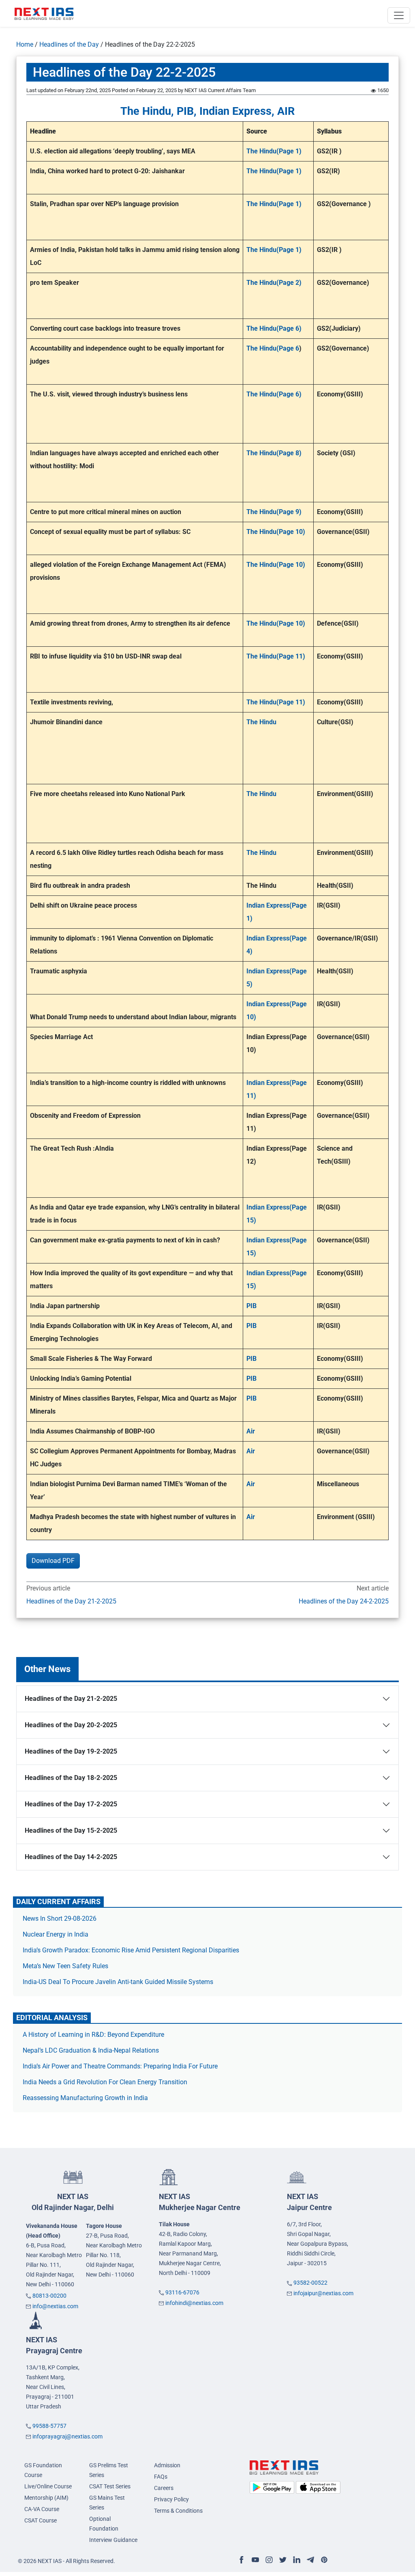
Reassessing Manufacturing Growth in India (85, 2098)
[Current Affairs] (44, 13)
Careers (164, 2488)
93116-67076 (182, 2292)
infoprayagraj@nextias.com (67, 2436)
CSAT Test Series (110, 2486)
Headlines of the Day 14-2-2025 (71, 1857)
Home (25, 44)
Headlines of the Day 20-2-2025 (71, 1725)
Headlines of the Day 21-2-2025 (71, 1601)
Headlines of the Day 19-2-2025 (71, 1751)
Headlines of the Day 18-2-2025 (71, 1778)
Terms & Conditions (178, 2511)
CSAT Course (41, 2520)
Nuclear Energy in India (56, 1934)
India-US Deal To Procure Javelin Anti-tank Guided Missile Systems (118, 1982)
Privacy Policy (171, 2499)
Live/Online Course (48, 2486)
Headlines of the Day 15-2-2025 (71, 1830)
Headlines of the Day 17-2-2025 (71, 1804)
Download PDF (53, 1561)
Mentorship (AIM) (46, 2498)
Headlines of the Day (69, 44)
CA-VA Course (42, 2509)
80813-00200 (49, 2296)
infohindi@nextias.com (194, 2303)
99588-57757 (49, 2426)
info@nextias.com (55, 2306)
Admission (167, 2465)
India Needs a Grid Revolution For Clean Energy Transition (105, 2082)
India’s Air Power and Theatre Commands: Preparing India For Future (120, 2066)
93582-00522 (310, 2283)
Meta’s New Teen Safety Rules (65, 1966)
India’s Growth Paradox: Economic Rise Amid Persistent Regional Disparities (131, 1950)
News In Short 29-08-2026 (60, 1919)
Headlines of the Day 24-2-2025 (344, 1601)
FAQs (161, 2477)
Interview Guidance (113, 2540)
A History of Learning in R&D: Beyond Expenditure (93, 2035)
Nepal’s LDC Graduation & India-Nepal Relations (91, 2050)
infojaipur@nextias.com (323, 2293)
